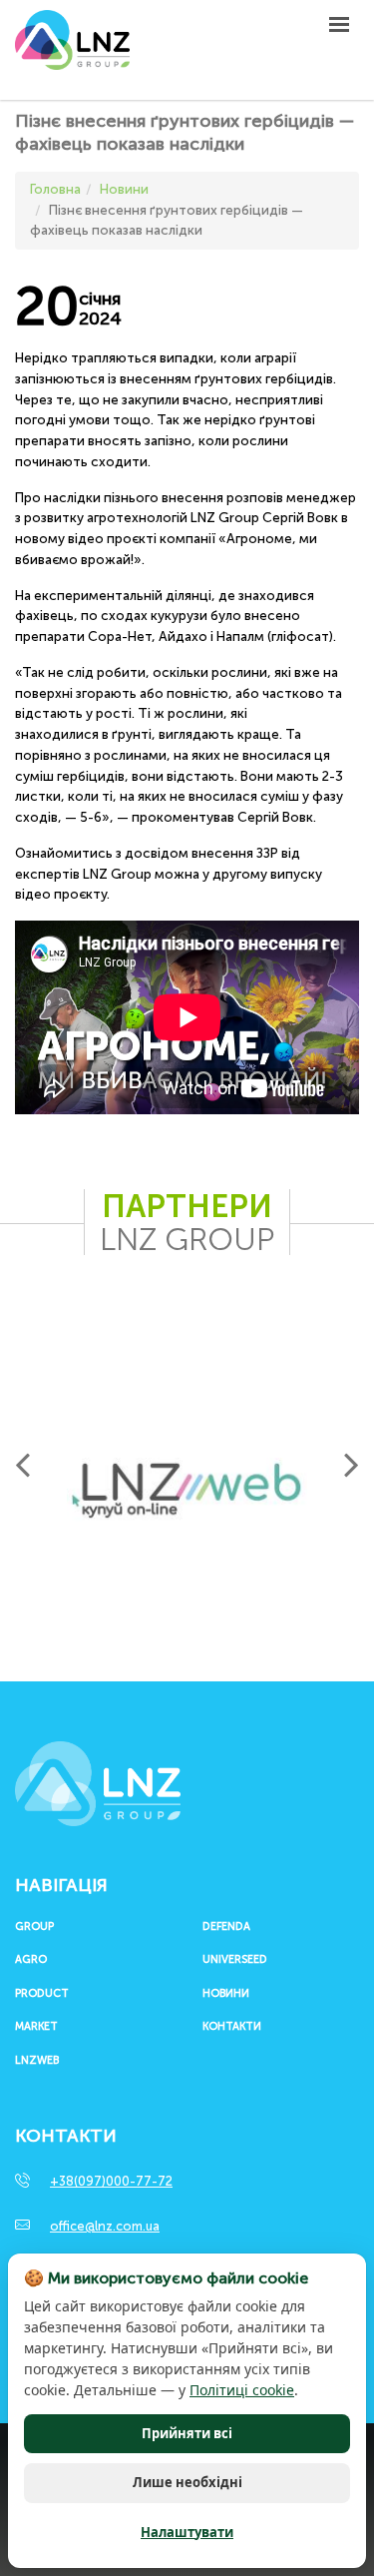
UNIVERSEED (235, 1960)
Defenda (226, 1927)
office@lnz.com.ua (105, 2226)
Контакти (232, 2027)
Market (36, 2027)
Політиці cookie (242, 2390)
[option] (187, 1491)
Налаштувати (187, 2532)
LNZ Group (72, 50)
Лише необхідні (187, 2482)
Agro (31, 1960)
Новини (226, 1994)
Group (34, 1927)
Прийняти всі (187, 2433)
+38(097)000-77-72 (111, 2181)
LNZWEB (37, 2061)
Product (42, 1994)
